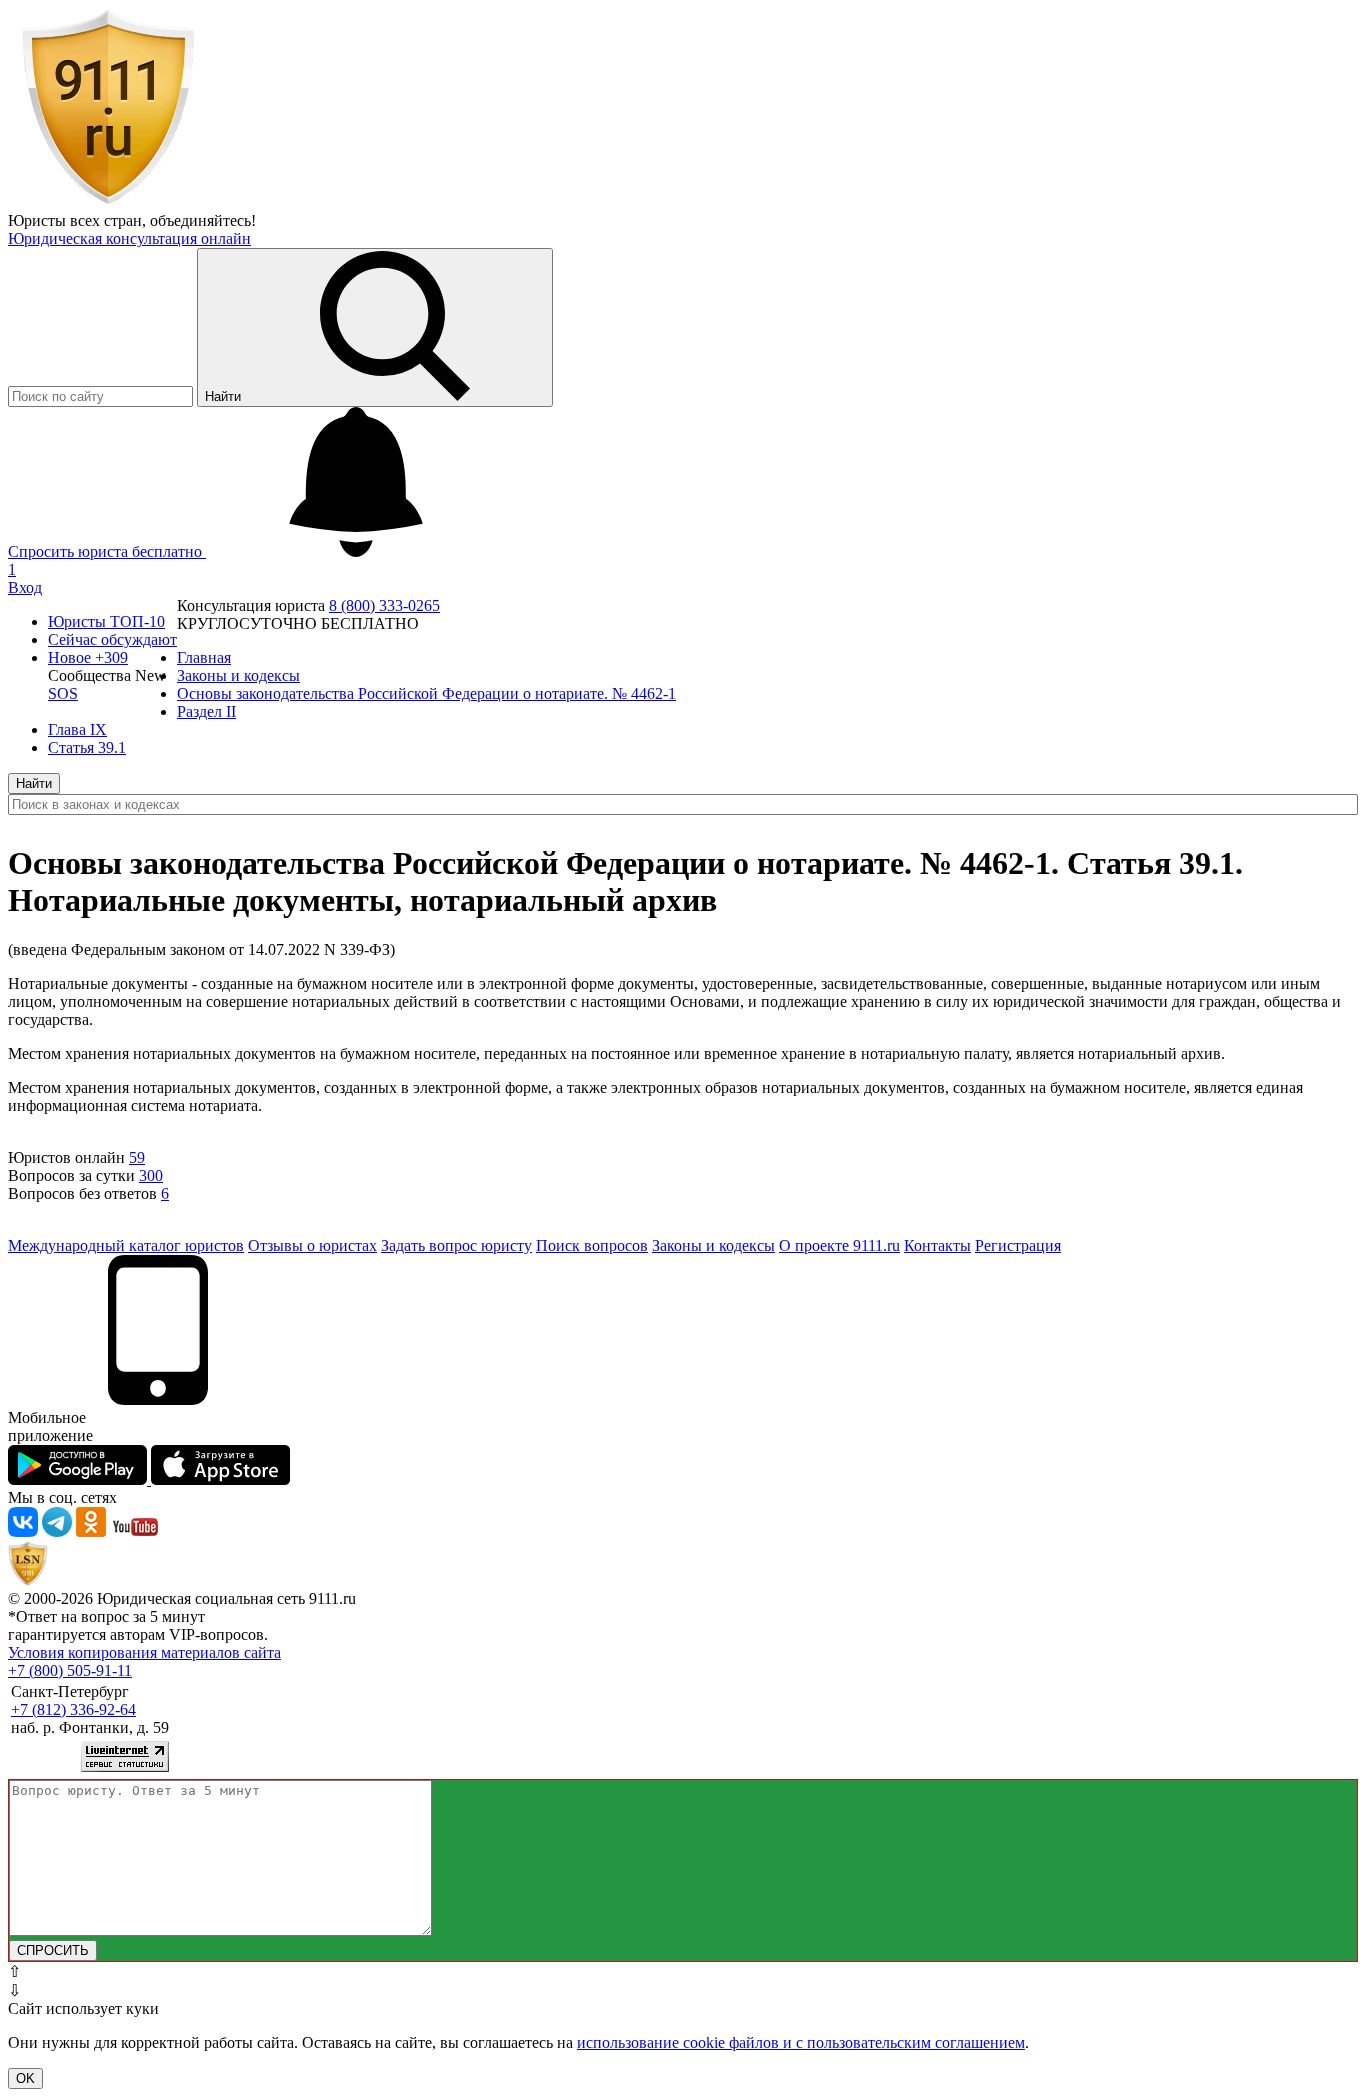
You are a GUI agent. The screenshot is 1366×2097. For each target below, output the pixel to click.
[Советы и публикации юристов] (108, 202)
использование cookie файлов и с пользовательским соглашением (801, 2042)
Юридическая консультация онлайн (129, 238)
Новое (88, 657)
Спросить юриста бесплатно (107, 551)
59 (137, 1157)
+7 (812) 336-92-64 (73, 1709)
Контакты (937, 1245)
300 (151, 1175)
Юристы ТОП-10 (106, 621)
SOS (63, 693)
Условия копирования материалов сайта (144, 1652)
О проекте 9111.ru (839, 1245)
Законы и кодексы (713, 1245)
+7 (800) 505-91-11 (70, 1670)
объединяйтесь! (203, 220)
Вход (25, 587)
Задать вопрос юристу (456, 1245)
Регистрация (1018, 1245)
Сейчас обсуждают (112, 639)
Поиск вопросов (592, 1245)
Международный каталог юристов (126, 1245)
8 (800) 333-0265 (384, 605)
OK (25, 2078)
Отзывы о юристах (312, 1245)
